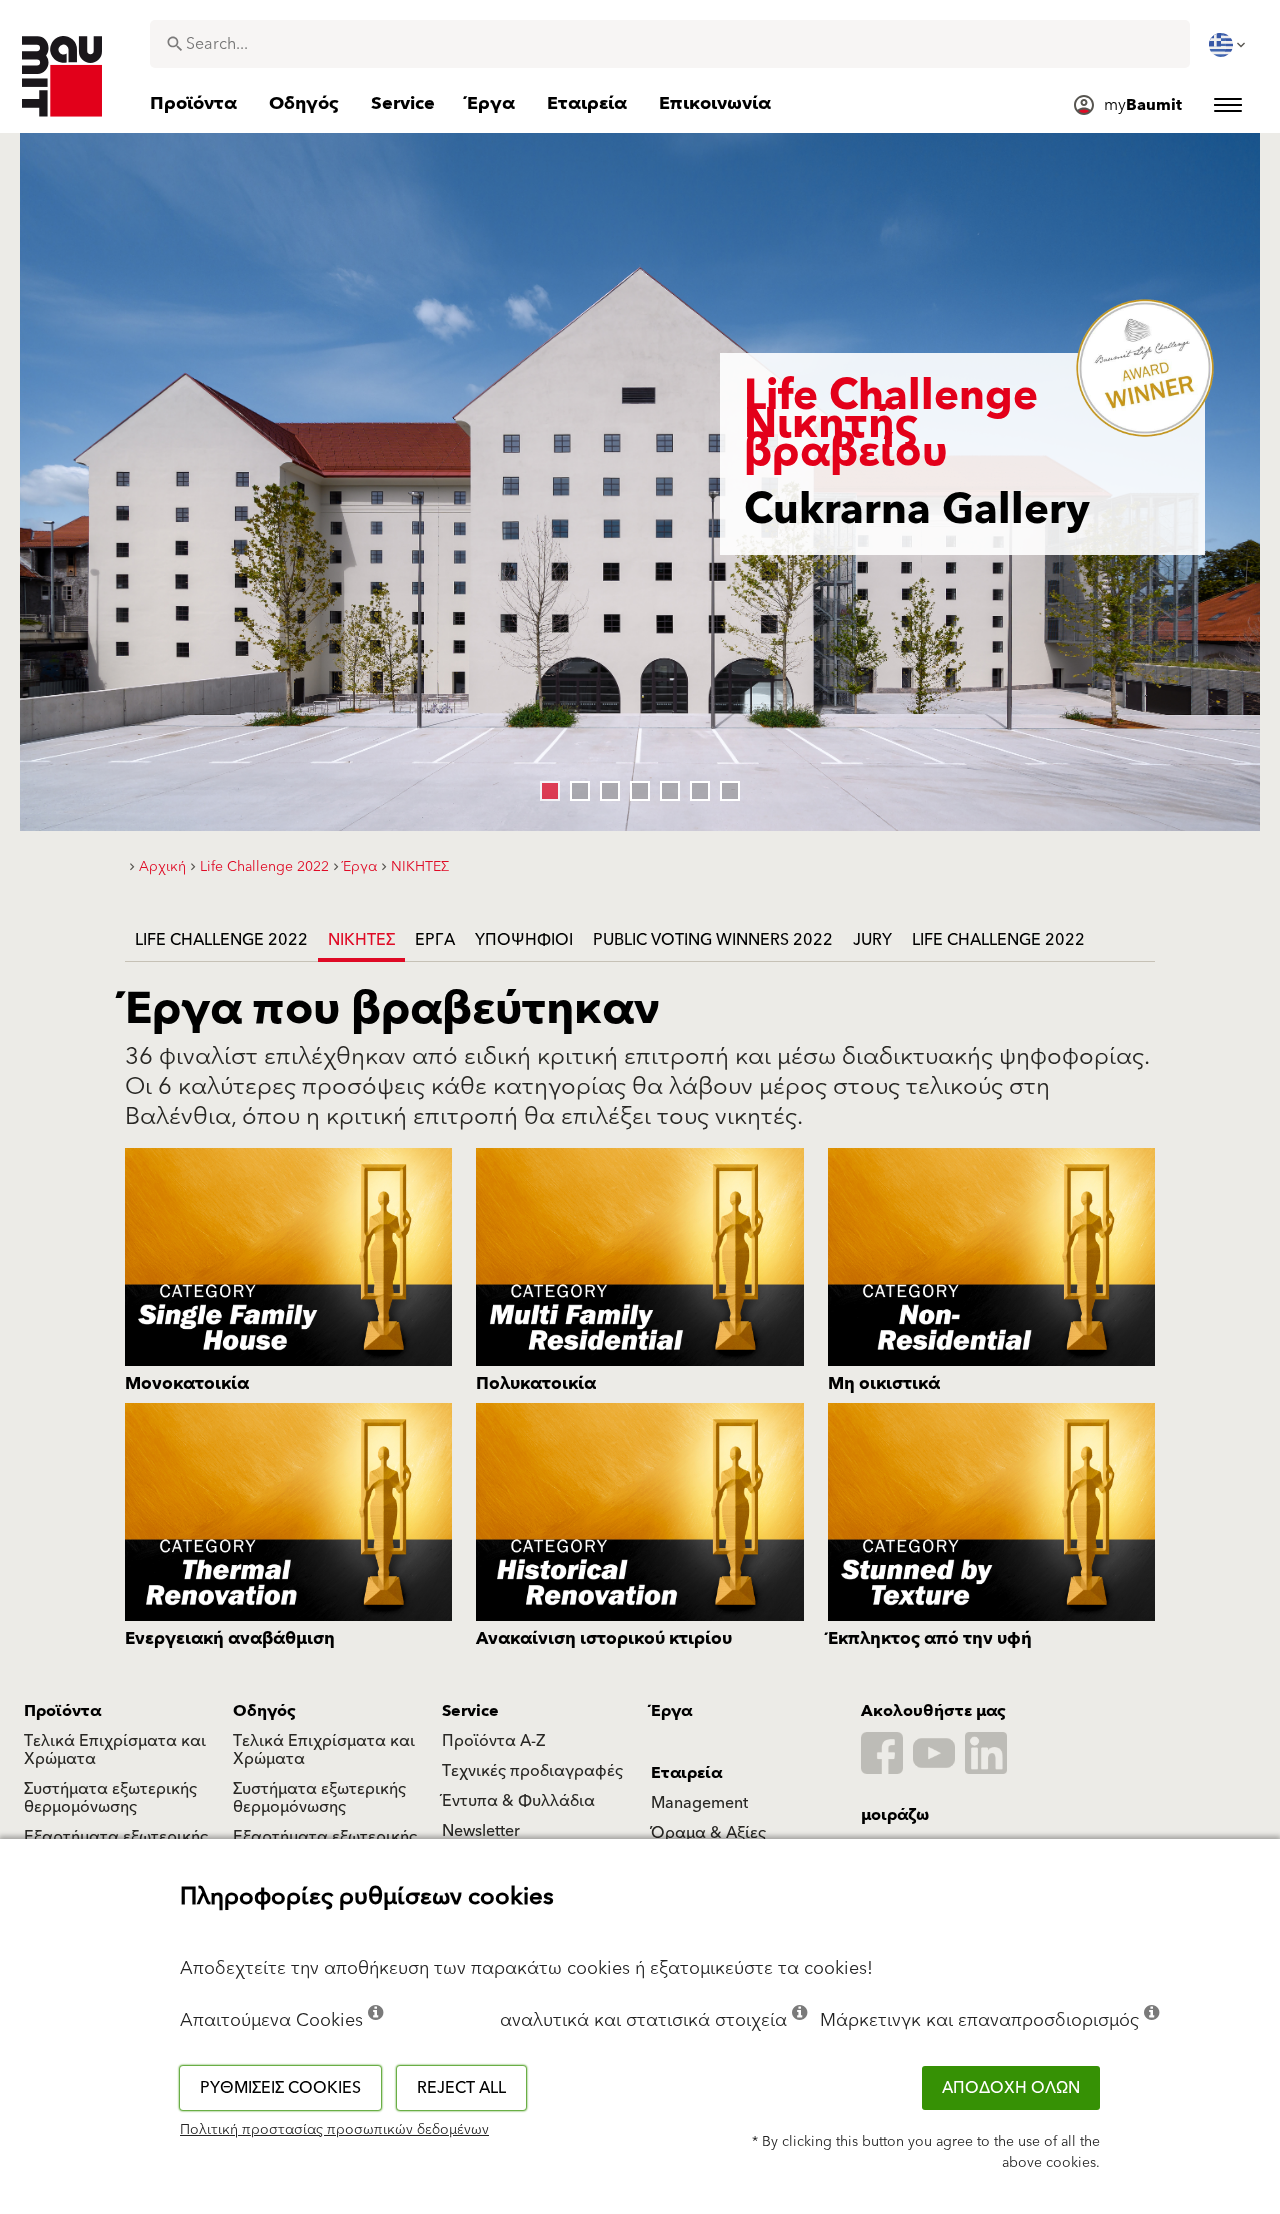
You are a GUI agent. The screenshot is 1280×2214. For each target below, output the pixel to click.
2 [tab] (575, 786)
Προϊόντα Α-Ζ (493, 1741)
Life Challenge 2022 (221, 940)
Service (470, 1711)
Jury (872, 940)
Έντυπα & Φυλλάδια (518, 1801)
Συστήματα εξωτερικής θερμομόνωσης (110, 1798)
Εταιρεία (686, 1773)
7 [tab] (725, 786)
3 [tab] (605, 786)
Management (699, 1803)
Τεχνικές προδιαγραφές (532, 1771)
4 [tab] (635, 786)
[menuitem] (1229, 45)
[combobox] (670, 44)
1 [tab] (545, 786)
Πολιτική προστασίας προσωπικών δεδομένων (334, 2130)
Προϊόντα (62, 1711)
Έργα (435, 940)
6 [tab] (695, 786)
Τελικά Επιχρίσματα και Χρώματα (115, 1750)
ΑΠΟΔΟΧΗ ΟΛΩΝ (1011, 2088)
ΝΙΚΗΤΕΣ (361, 940)
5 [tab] (665, 786)
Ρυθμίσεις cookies (280, 2088)
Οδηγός (264, 1711)
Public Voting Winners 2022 (713, 940)
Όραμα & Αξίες (708, 1833)
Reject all (461, 2088)
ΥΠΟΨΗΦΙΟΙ (524, 940)
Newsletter (481, 1831)
